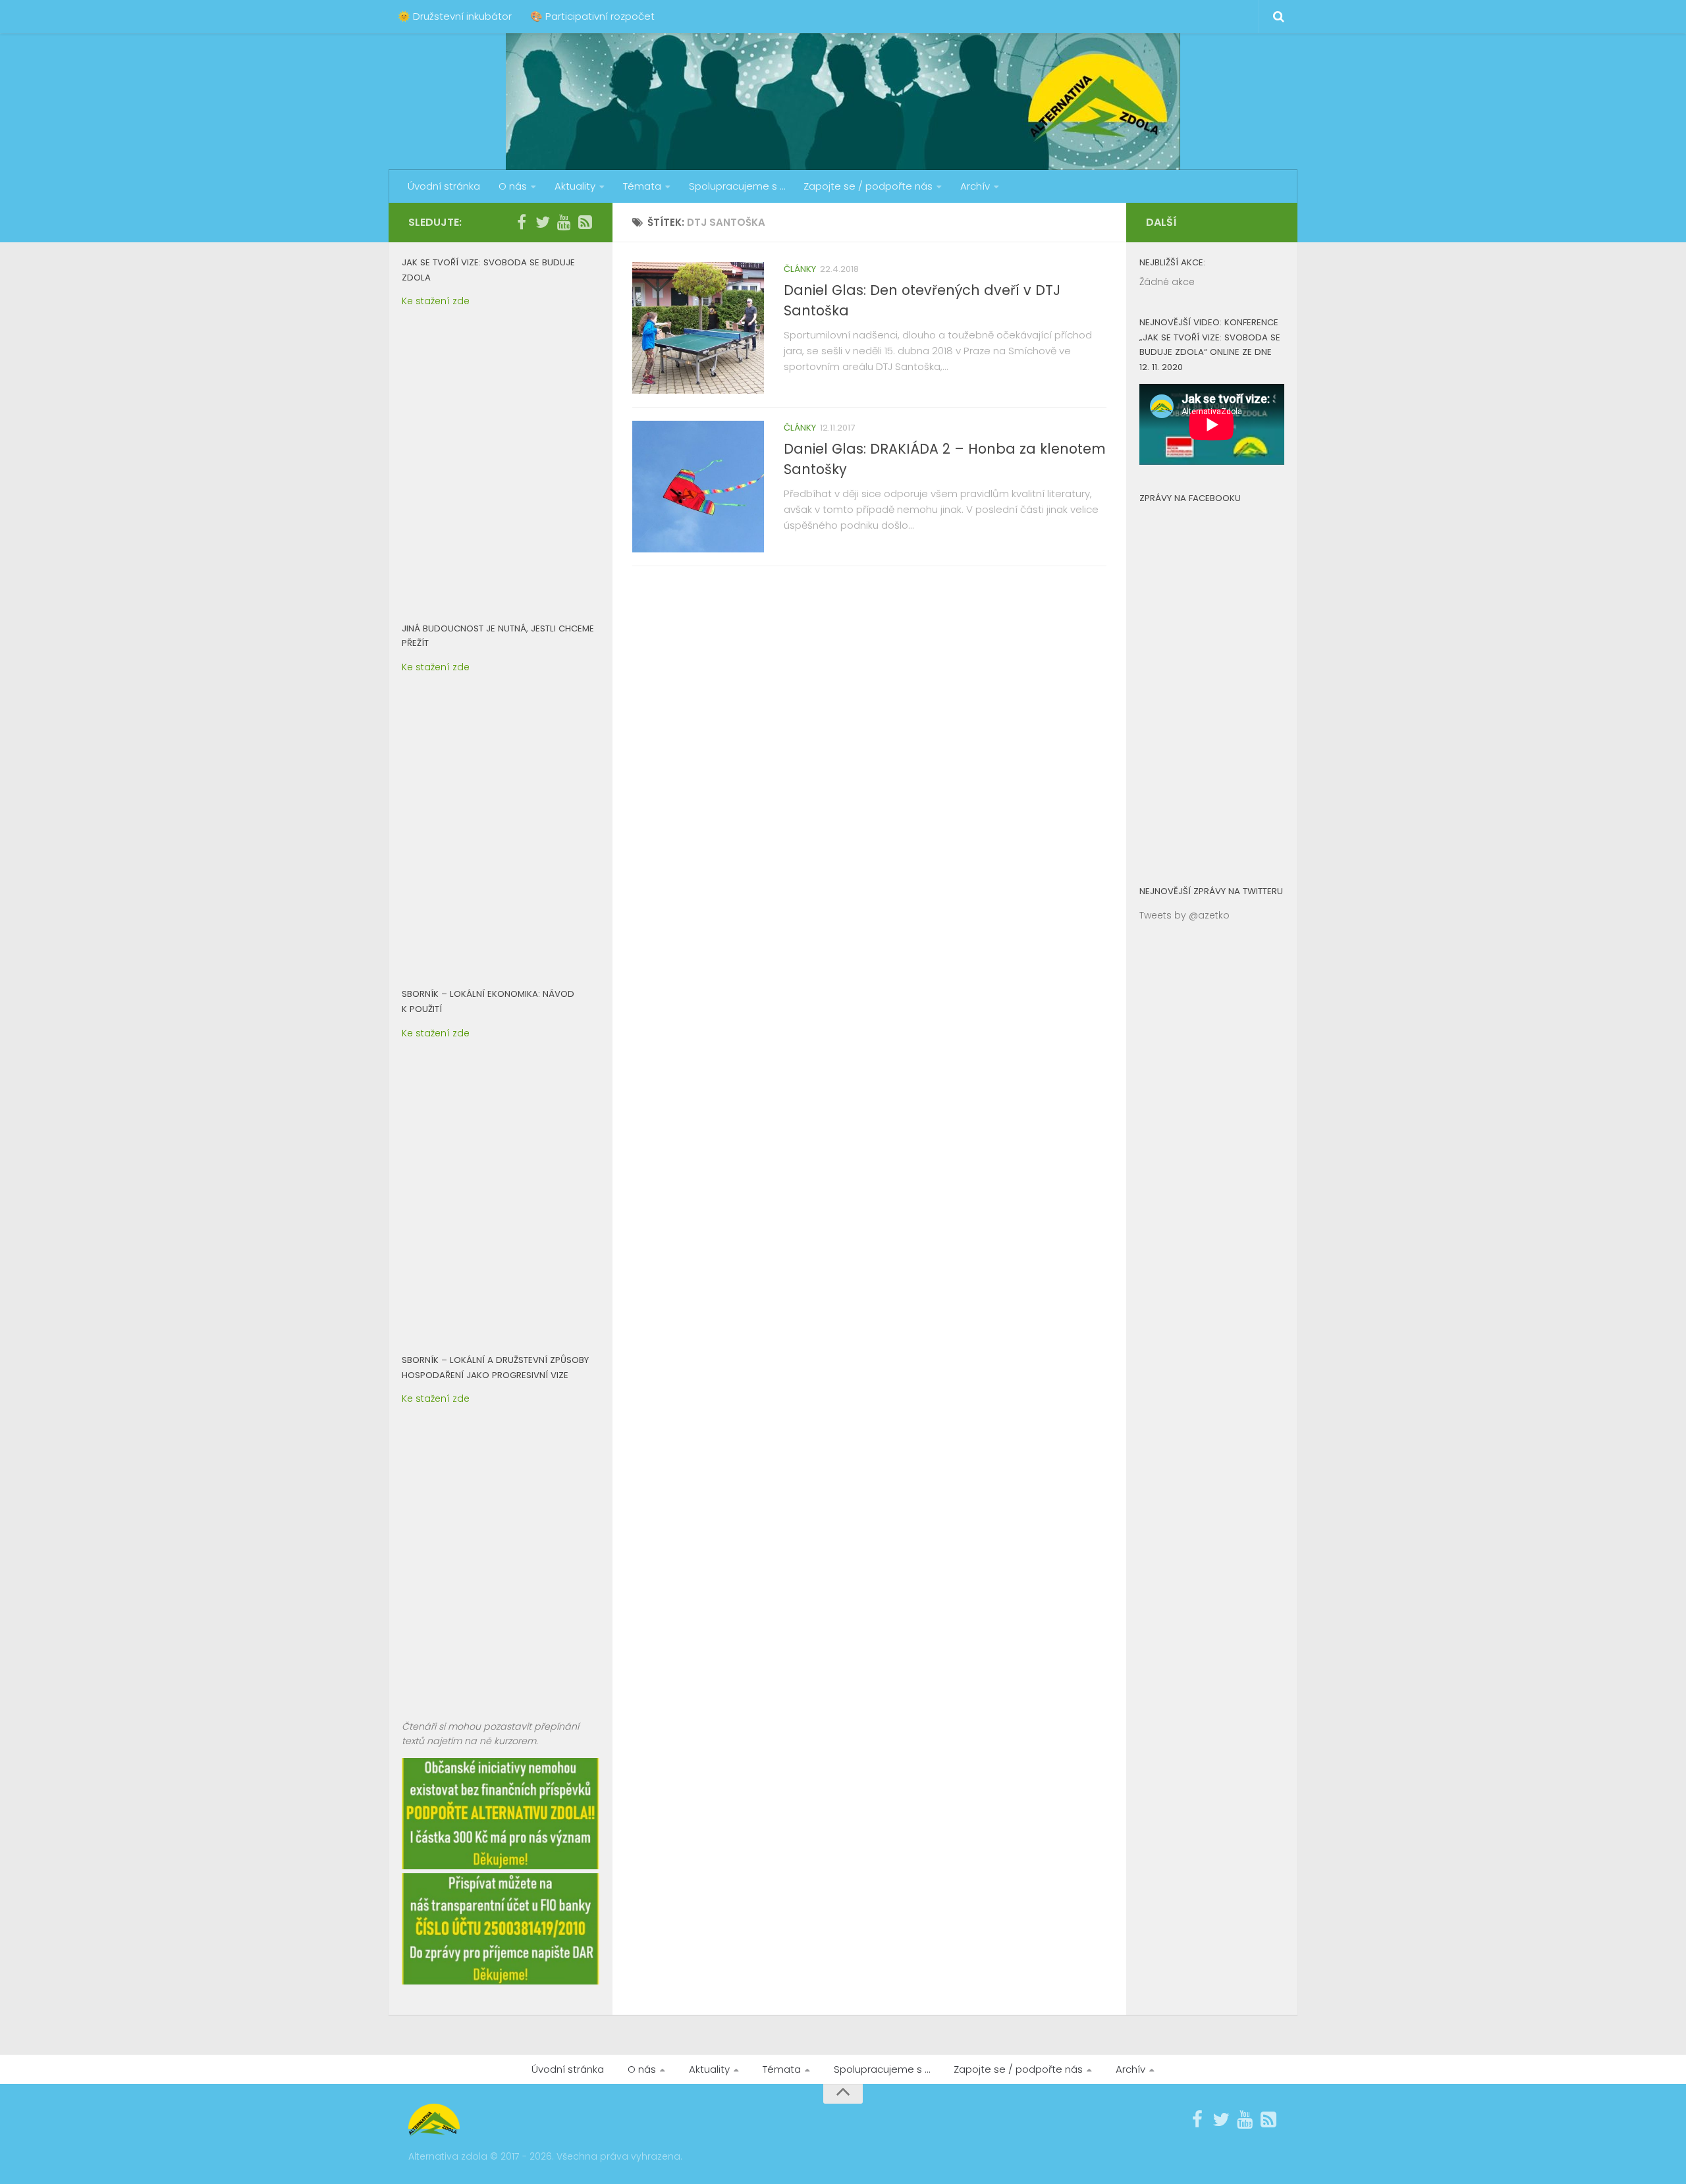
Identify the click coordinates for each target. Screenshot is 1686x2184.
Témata (642, 186)
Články (800, 269)
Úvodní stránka (444, 186)
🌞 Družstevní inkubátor (455, 16)
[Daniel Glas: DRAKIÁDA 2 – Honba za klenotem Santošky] (698, 487)
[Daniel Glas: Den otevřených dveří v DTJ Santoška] (698, 328)
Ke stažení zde (436, 301)
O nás (513, 186)
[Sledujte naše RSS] (585, 222)
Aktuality (575, 186)
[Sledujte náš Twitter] (543, 222)
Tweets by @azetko (1184, 915)
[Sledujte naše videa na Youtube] (564, 222)
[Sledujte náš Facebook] (522, 222)
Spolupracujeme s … (737, 186)
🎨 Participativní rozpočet (592, 16)
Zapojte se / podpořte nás (868, 186)
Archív (975, 186)
